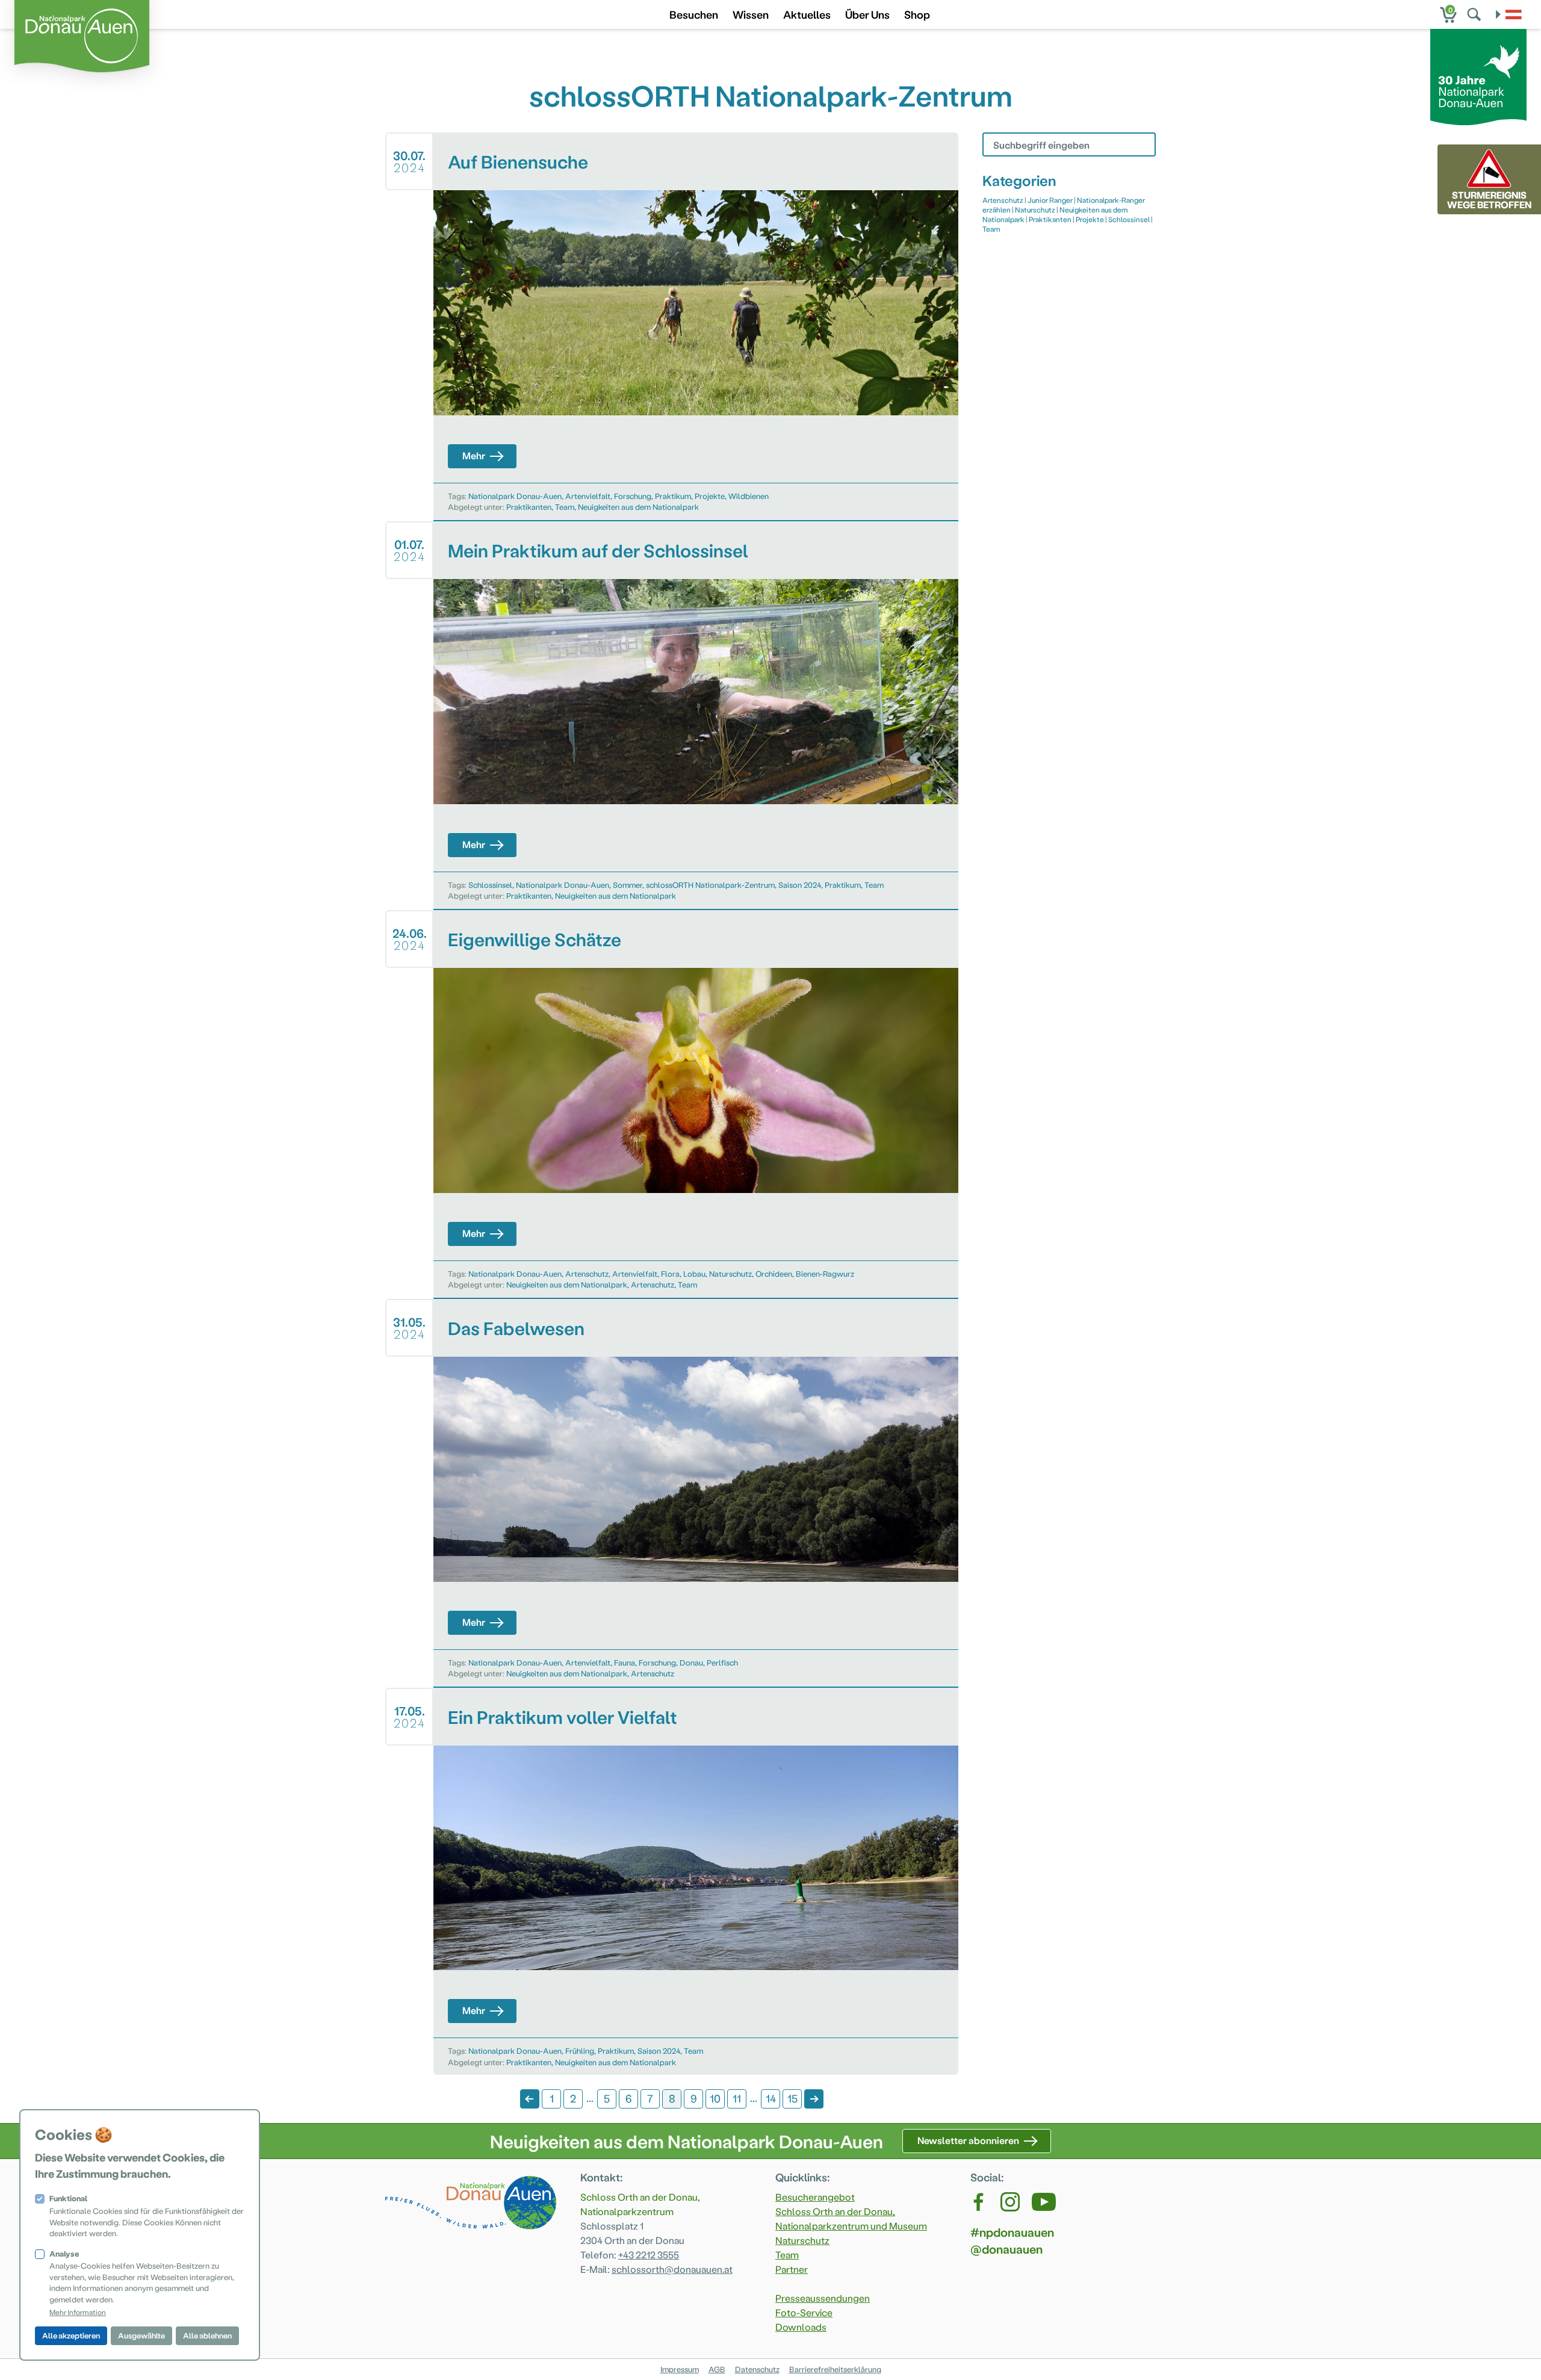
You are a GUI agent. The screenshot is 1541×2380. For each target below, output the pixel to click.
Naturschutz (730, 1273)
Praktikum (673, 496)
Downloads (801, 2327)
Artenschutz (587, 1273)
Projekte (710, 496)
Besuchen (694, 14)
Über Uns (867, 14)
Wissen (751, 14)
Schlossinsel (490, 885)
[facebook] (979, 2202)
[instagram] (1010, 2202)
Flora (670, 1273)
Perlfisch (722, 1662)
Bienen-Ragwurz (825, 1273)
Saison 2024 (800, 885)
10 (715, 2098)
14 (771, 2098)
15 (792, 2098)
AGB (717, 2369)
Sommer (628, 885)
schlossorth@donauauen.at (672, 2269)
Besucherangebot (815, 2197)
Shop (917, 14)
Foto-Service (804, 2312)
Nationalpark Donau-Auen (515, 496)
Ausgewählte (141, 2335)
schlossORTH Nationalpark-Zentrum (710, 885)
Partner (792, 2269)
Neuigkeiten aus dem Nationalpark (638, 507)
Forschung (633, 496)
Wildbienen (749, 496)
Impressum (680, 2369)
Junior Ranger (1050, 200)
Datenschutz (757, 2369)
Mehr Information (78, 2312)
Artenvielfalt (588, 496)
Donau (691, 1662)
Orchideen (774, 1273)
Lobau (694, 1273)
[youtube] (1044, 2202)
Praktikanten (529, 507)
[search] (1475, 14)
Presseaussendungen (823, 2298)
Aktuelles (807, 14)
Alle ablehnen (207, 2335)
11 (737, 2098)
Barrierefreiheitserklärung (835, 2369)
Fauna (625, 1662)
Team (565, 507)
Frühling (580, 2050)
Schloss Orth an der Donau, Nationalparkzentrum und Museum (851, 2218)
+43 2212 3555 (649, 2254)
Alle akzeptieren (71, 2335)
